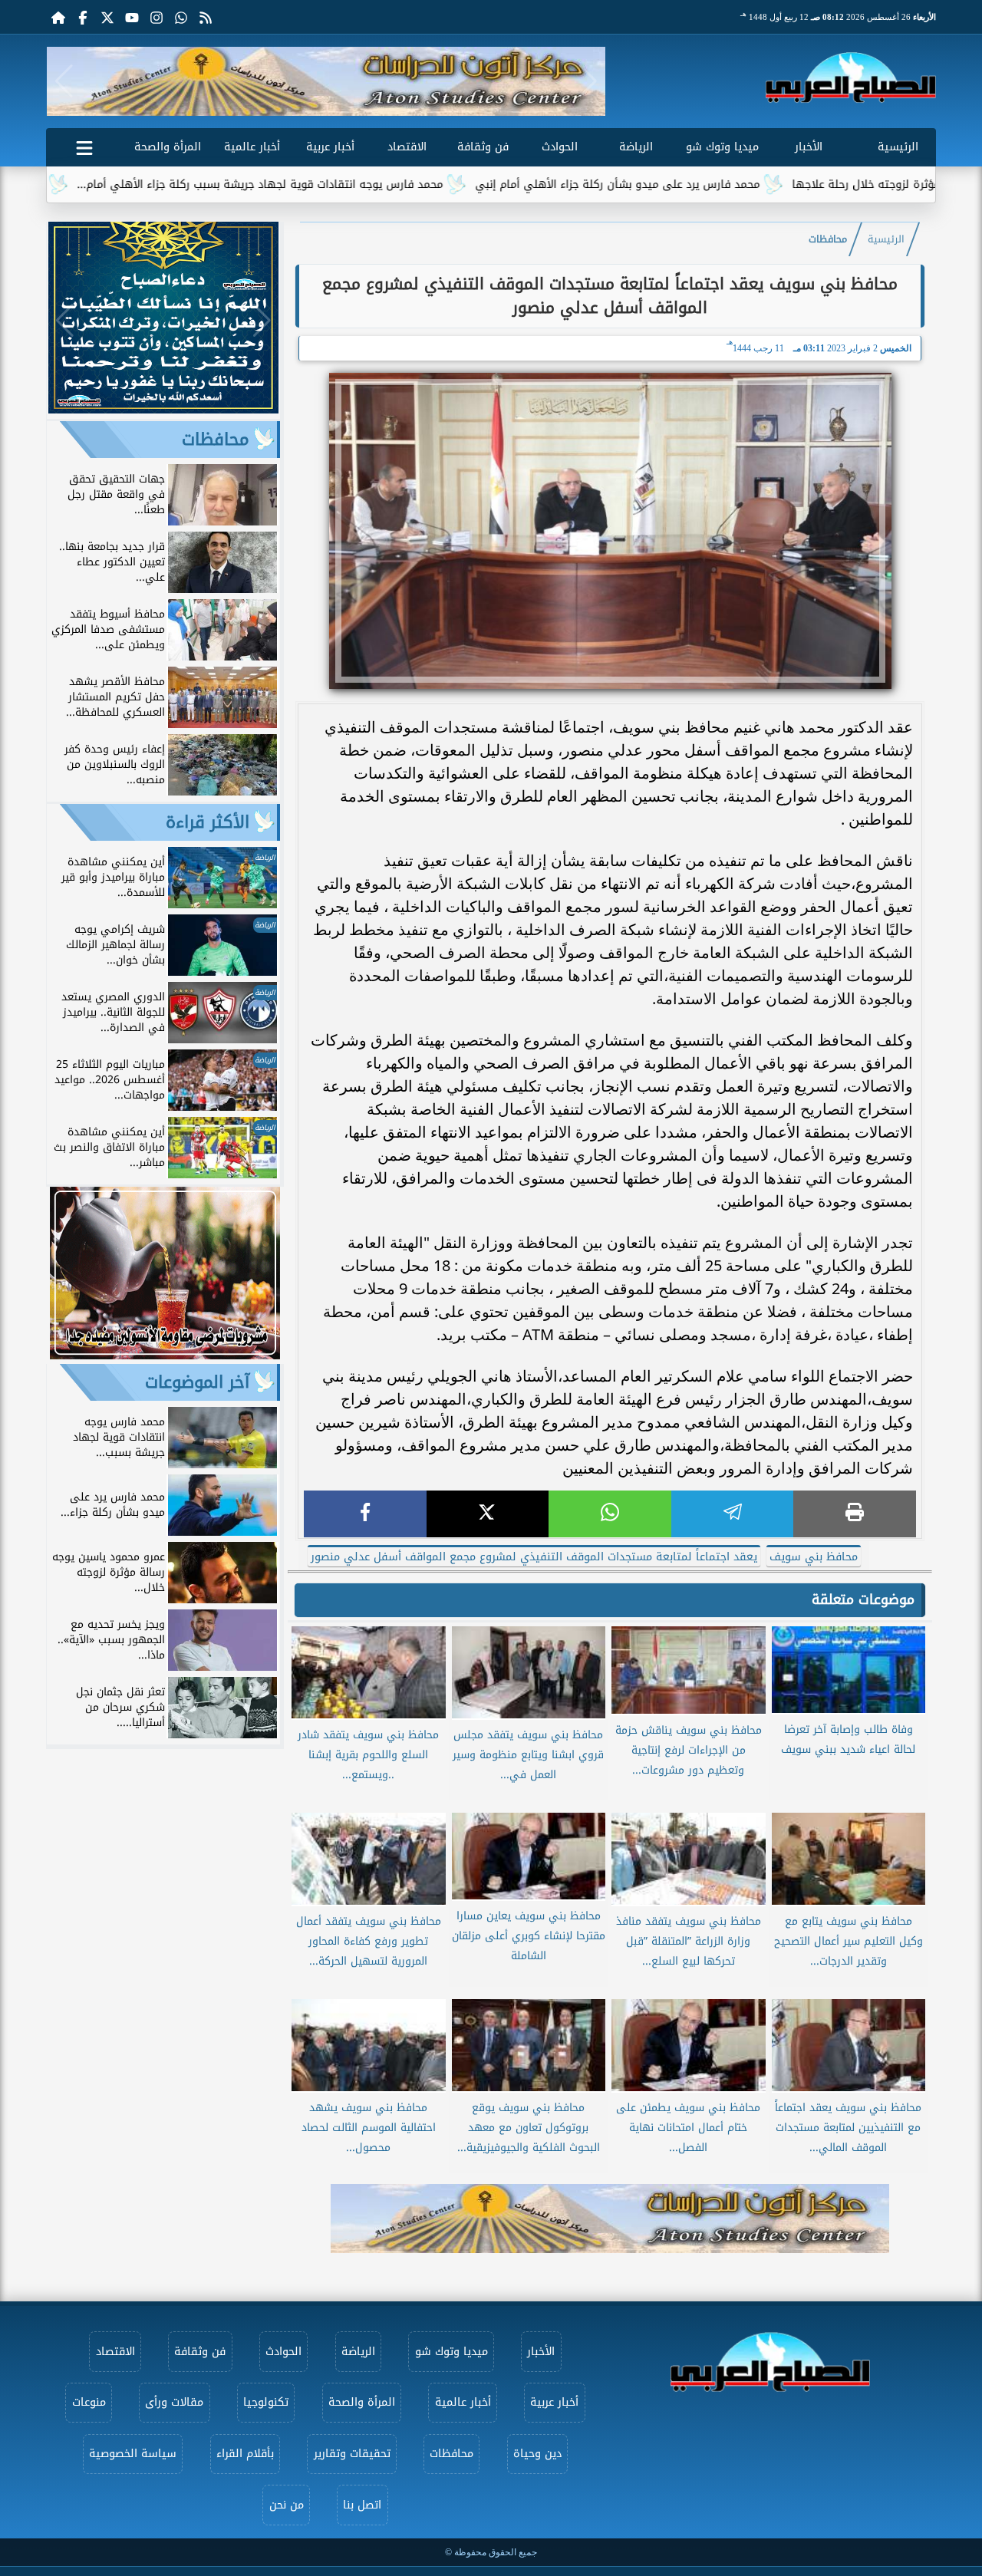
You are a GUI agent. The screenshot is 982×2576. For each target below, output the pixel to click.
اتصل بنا (362, 2505)
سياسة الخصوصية (133, 2454)
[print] (855, 1514)
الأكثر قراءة (208, 822)
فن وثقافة (483, 147)
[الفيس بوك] (83, 17)
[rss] (206, 17)
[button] (64, 81)
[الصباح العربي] (851, 77)
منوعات (89, 2402)
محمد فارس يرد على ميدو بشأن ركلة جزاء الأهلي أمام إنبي (705, 184)
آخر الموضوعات (197, 1382)
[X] (488, 1514)
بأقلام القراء (245, 2454)
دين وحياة (537, 2454)
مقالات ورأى (174, 2402)
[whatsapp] (610, 1514)
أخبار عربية (330, 147)
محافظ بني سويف (814, 1557)
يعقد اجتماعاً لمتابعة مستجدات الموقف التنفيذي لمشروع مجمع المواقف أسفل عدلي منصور (534, 1557)
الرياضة (636, 147)
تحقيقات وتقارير (352, 2454)
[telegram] (733, 1514)
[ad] (163, 409)
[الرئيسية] (58, 17)
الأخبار (809, 147)
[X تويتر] (107, 17)
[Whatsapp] (181, 17)
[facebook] (365, 1514)
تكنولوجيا (266, 2402)
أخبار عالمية (252, 147)
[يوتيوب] (132, 17)
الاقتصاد (407, 147)
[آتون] (326, 81)
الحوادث (560, 147)
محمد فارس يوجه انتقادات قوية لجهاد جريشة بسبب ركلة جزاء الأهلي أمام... (348, 184)
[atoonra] (610, 2219)
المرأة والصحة (168, 147)
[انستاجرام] (157, 17)
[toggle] (84, 145)
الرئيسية (898, 147)
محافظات (828, 239)
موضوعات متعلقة (863, 1599)
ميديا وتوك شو (722, 147)
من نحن (287, 2505)
